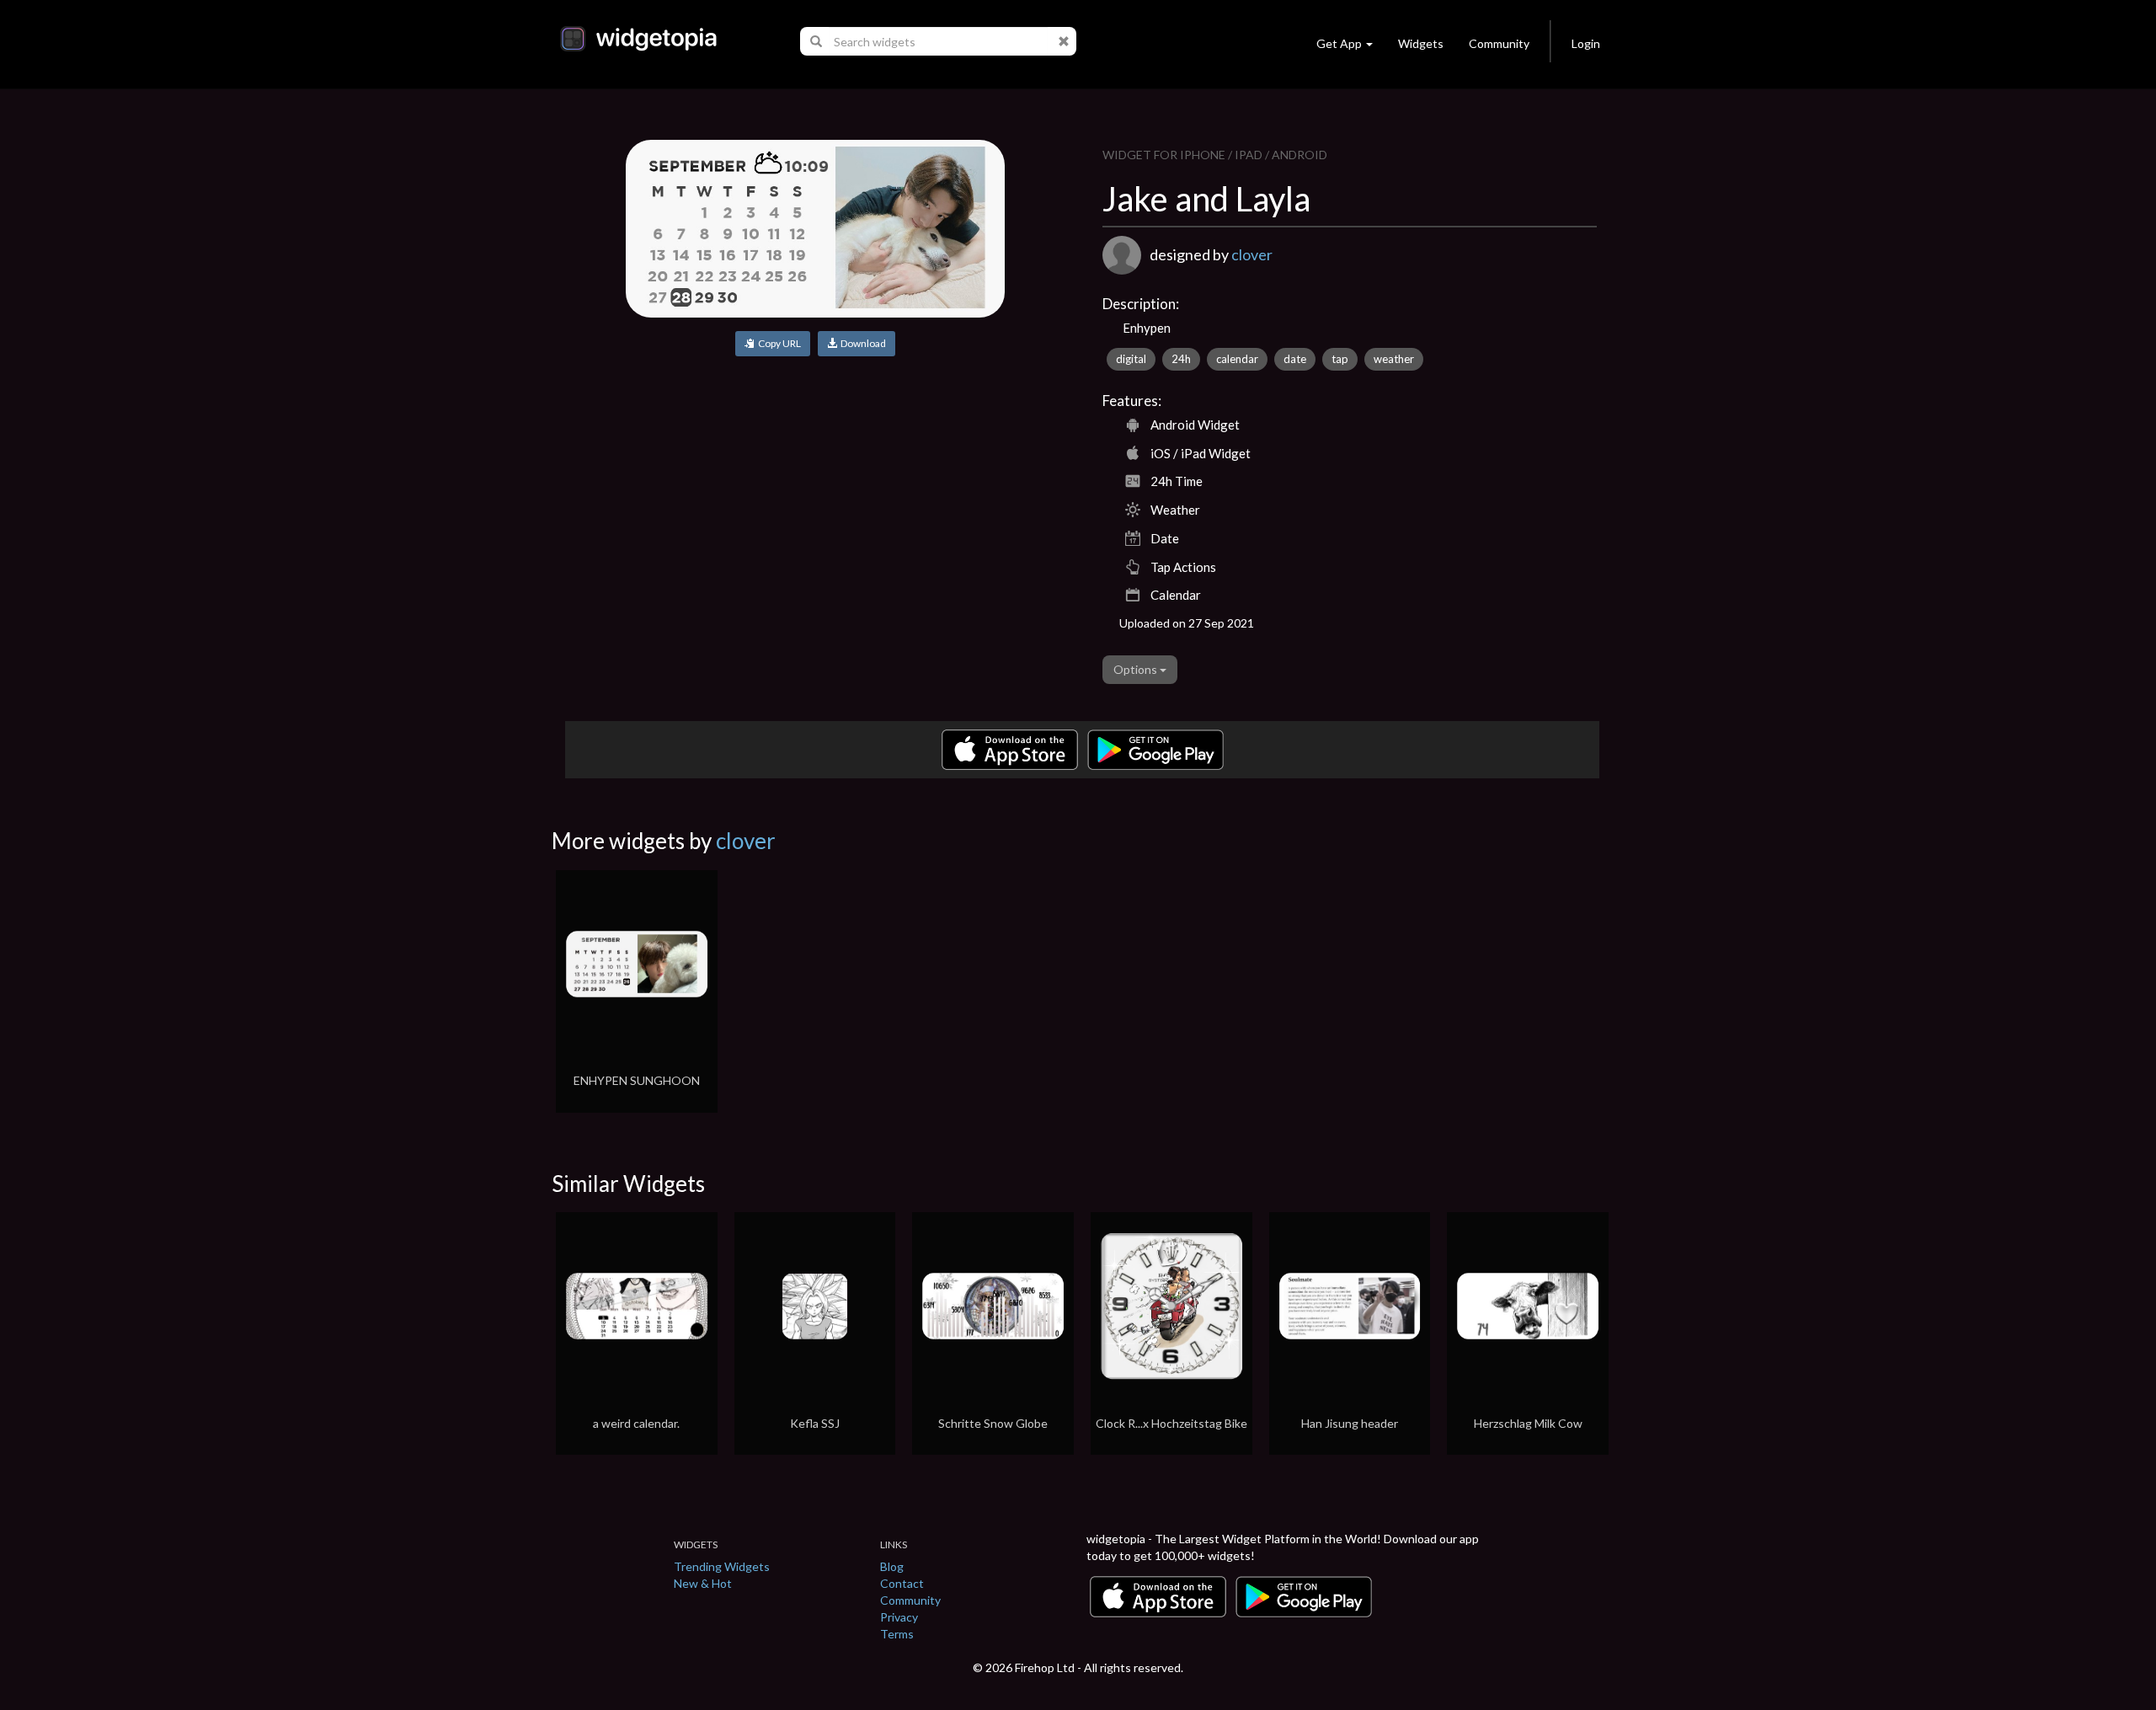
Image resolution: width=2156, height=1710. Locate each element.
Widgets (1421, 43)
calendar (1237, 359)
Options (1137, 669)
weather (1394, 359)
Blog (892, 1566)
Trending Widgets (722, 1566)
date (1295, 359)
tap (1340, 359)
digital (1131, 359)
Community (1499, 43)
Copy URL (778, 343)
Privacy (899, 1617)
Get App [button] (1339, 43)
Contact (902, 1583)
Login (1586, 43)
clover (1252, 254)
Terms (897, 1634)
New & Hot (703, 1583)
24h (1181, 359)
